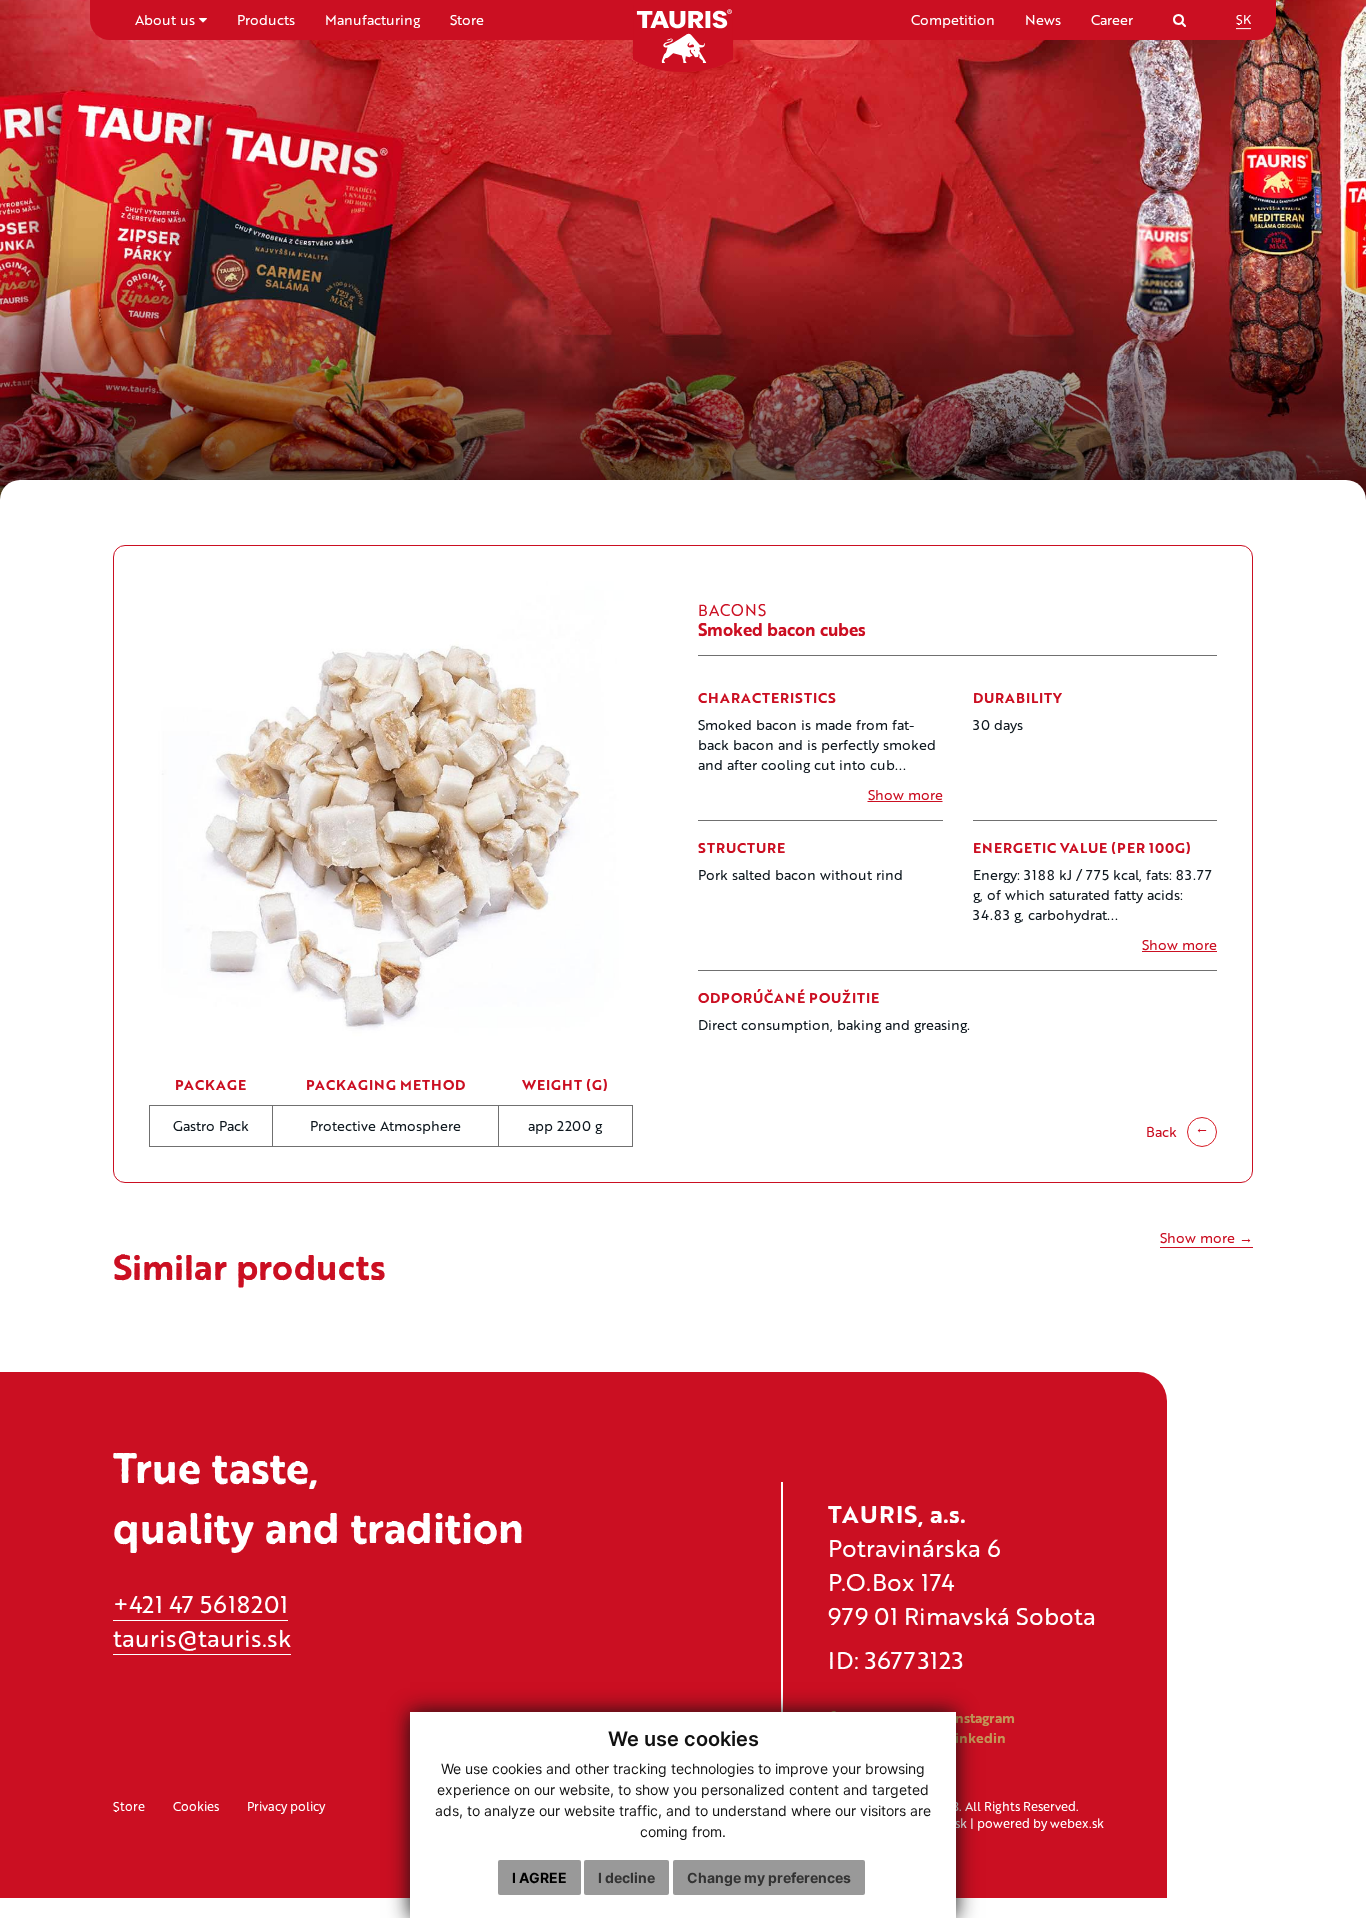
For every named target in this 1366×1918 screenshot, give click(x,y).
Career (1112, 19)
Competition (953, 19)
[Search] (1179, 19)
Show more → (1206, 1237)
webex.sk (1077, 1823)
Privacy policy (286, 1806)
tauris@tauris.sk (202, 1637)
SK (1243, 19)
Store (467, 19)
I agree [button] (539, 1877)
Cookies (196, 1806)
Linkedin (975, 1737)
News (1043, 19)
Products (266, 19)
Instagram (981, 1717)
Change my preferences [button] (769, 1877)
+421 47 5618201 (200, 1603)
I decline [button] (626, 1877)
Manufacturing (372, 19)
